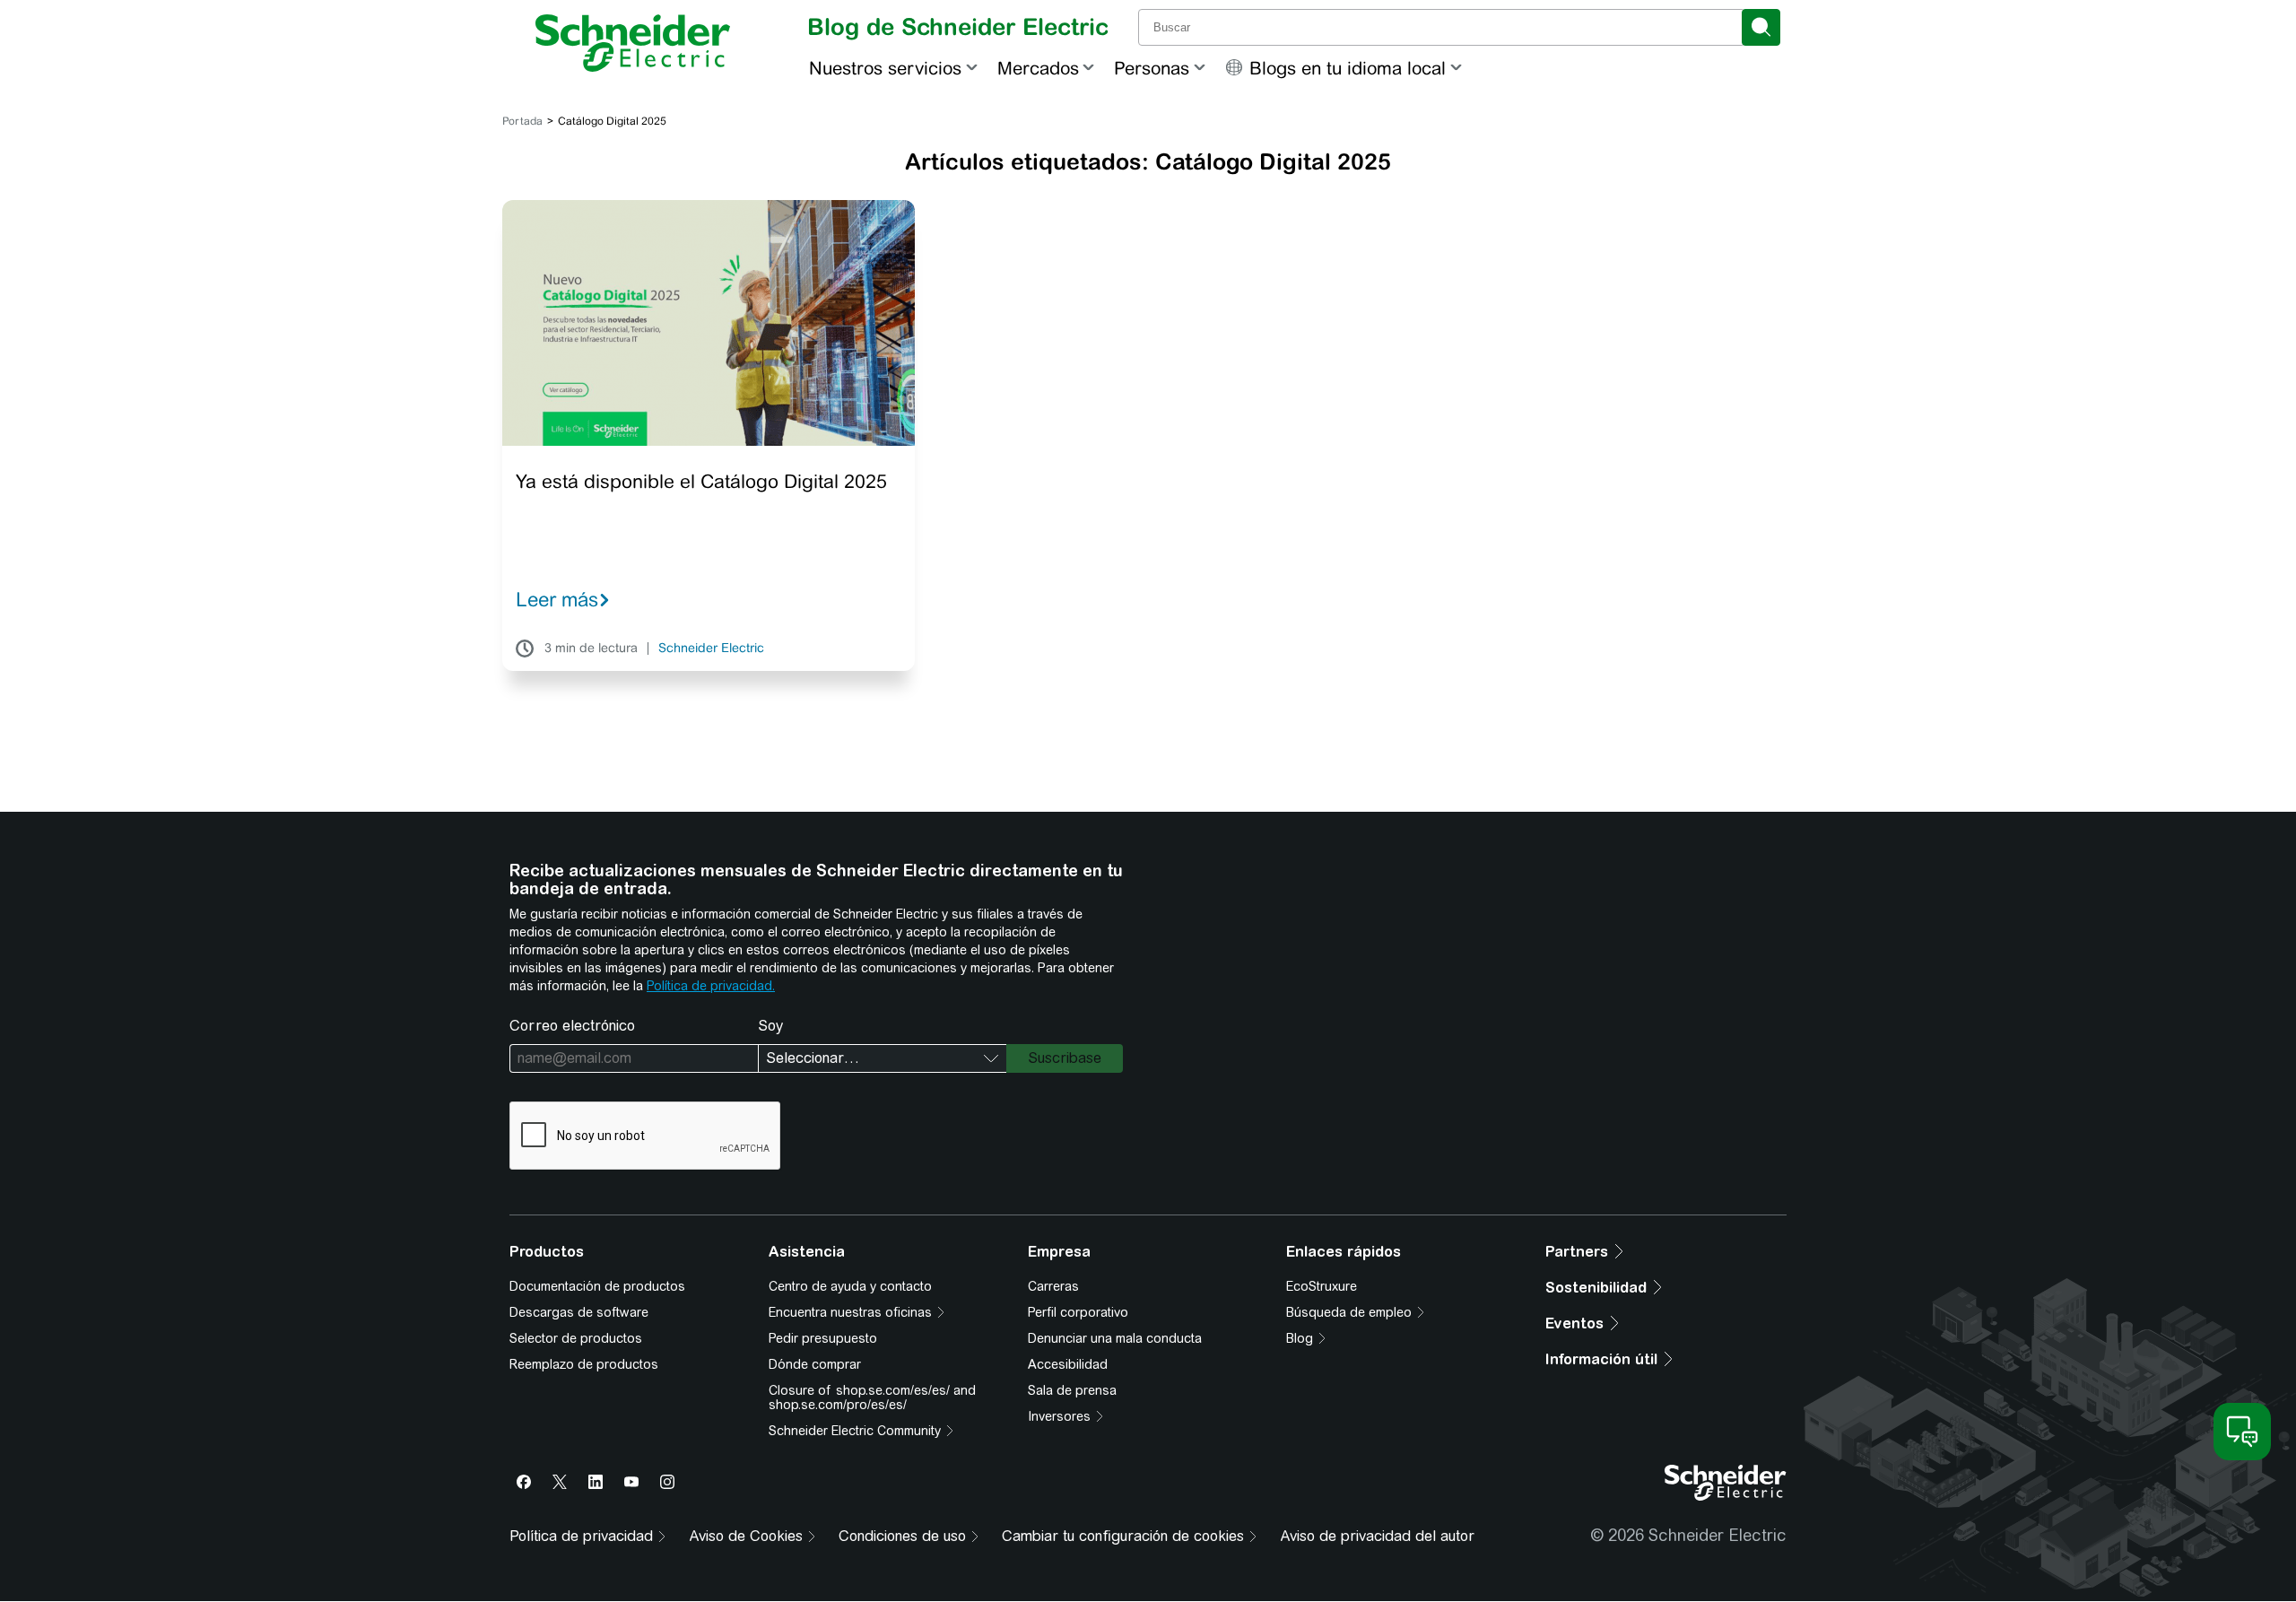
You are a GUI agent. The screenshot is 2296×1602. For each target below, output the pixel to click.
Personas (1152, 68)
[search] (1761, 27)
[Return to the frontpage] (633, 43)
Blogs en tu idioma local (1348, 68)
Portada (522, 121)
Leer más (557, 599)
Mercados (1038, 68)
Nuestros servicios (885, 68)
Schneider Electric (711, 649)
